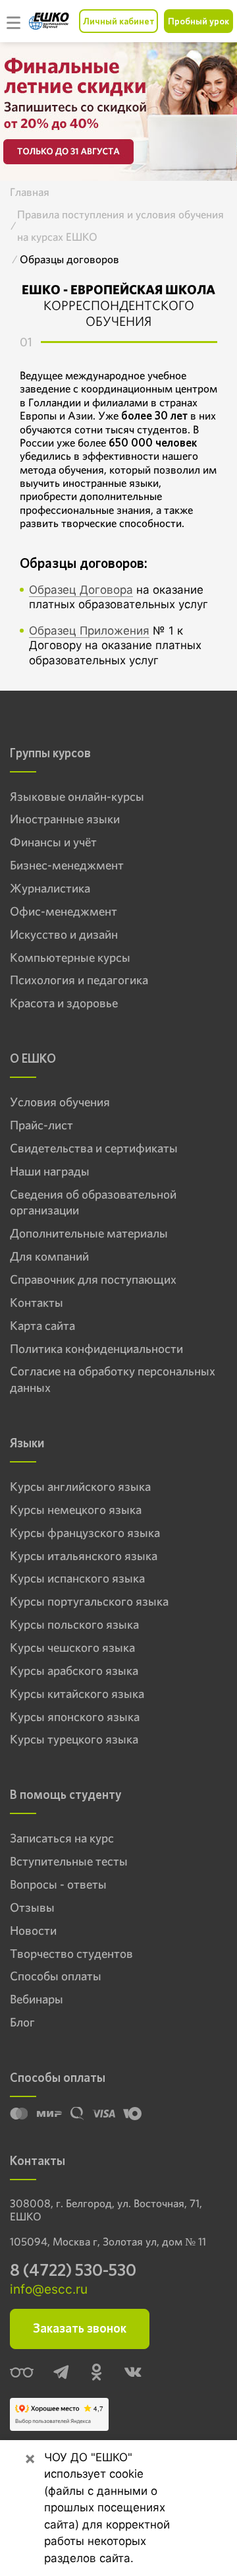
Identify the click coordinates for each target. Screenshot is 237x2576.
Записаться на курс (62, 1838)
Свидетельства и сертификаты (94, 1148)
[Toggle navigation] (14, 21)
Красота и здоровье (64, 1003)
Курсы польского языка (74, 1625)
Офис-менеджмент (64, 912)
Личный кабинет (118, 21)
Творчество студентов (71, 1954)
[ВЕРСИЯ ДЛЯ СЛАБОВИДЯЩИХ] (22, 2373)
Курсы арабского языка (74, 1671)
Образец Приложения (89, 631)
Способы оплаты (56, 1976)
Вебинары (37, 1999)
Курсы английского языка (80, 1487)
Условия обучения (60, 1102)
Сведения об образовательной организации (93, 1203)
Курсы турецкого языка (74, 1740)
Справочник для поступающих (93, 1280)
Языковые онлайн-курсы (77, 797)
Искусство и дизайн (64, 935)
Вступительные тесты (69, 1862)
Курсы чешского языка (72, 1648)
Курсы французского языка (85, 1533)
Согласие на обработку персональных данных (113, 1380)
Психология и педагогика (79, 980)
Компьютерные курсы (70, 958)
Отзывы (32, 1908)
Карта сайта (42, 1326)
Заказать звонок (80, 2328)
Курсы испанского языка (77, 1579)
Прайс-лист (41, 1125)
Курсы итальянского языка (84, 1556)
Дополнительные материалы (89, 1234)
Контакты (37, 1303)
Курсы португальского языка (89, 1602)
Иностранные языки (65, 819)
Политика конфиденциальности (96, 1349)
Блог (22, 2023)
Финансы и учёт (53, 842)
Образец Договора (81, 590)
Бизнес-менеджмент (67, 865)
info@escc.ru (49, 2289)
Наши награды (50, 1172)
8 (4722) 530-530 (73, 2270)
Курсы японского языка (75, 1717)
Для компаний (49, 1257)
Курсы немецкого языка (76, 1510)
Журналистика (50, 889)
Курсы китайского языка (77, 1694)
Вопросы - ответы (58, 1885)
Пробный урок (198, 21)
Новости (33, 1931)
